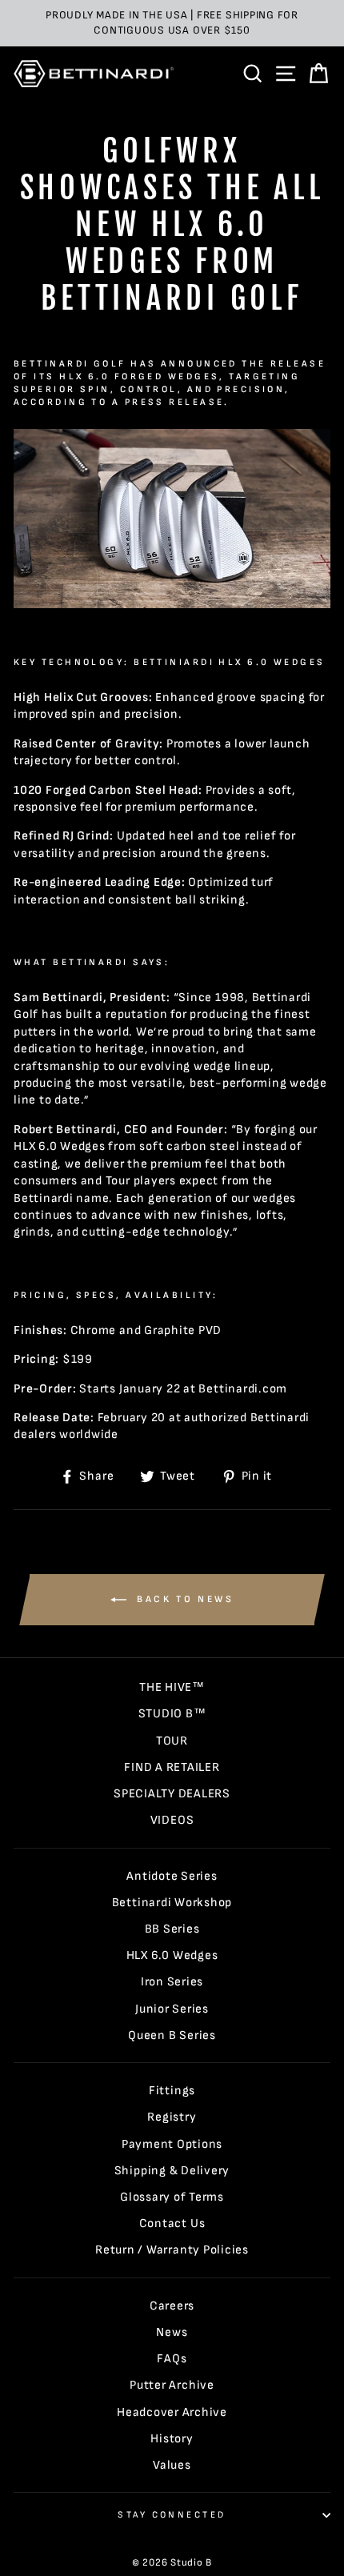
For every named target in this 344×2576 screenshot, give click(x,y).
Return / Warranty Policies (172, 2250)
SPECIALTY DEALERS (172, 1794)
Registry (172, 2117)
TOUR (172, 1741)
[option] (172, 23)
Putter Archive (172, 2385)
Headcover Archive (172, 2412)
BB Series (172, 1929)
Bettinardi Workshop (172, 1903)
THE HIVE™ (172, 1687)
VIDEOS (172, 1820)
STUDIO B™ (172, 1714)
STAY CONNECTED (172, 2515)
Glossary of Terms (172, 2197)
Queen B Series (172, 2035)
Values (172, 2465)
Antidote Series (172, 1876)
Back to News (184, 1599)
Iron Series (172, 1982)
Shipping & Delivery (172, 2171)
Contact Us (172, 2223)
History (172, 2439)
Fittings (172, 2091)
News (172, 2332)
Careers (172, 2306)
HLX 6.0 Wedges (172, 1955)
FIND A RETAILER (172, 1767)
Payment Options (172, 2144)
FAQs (172, 2359)
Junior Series (172, 2009)
